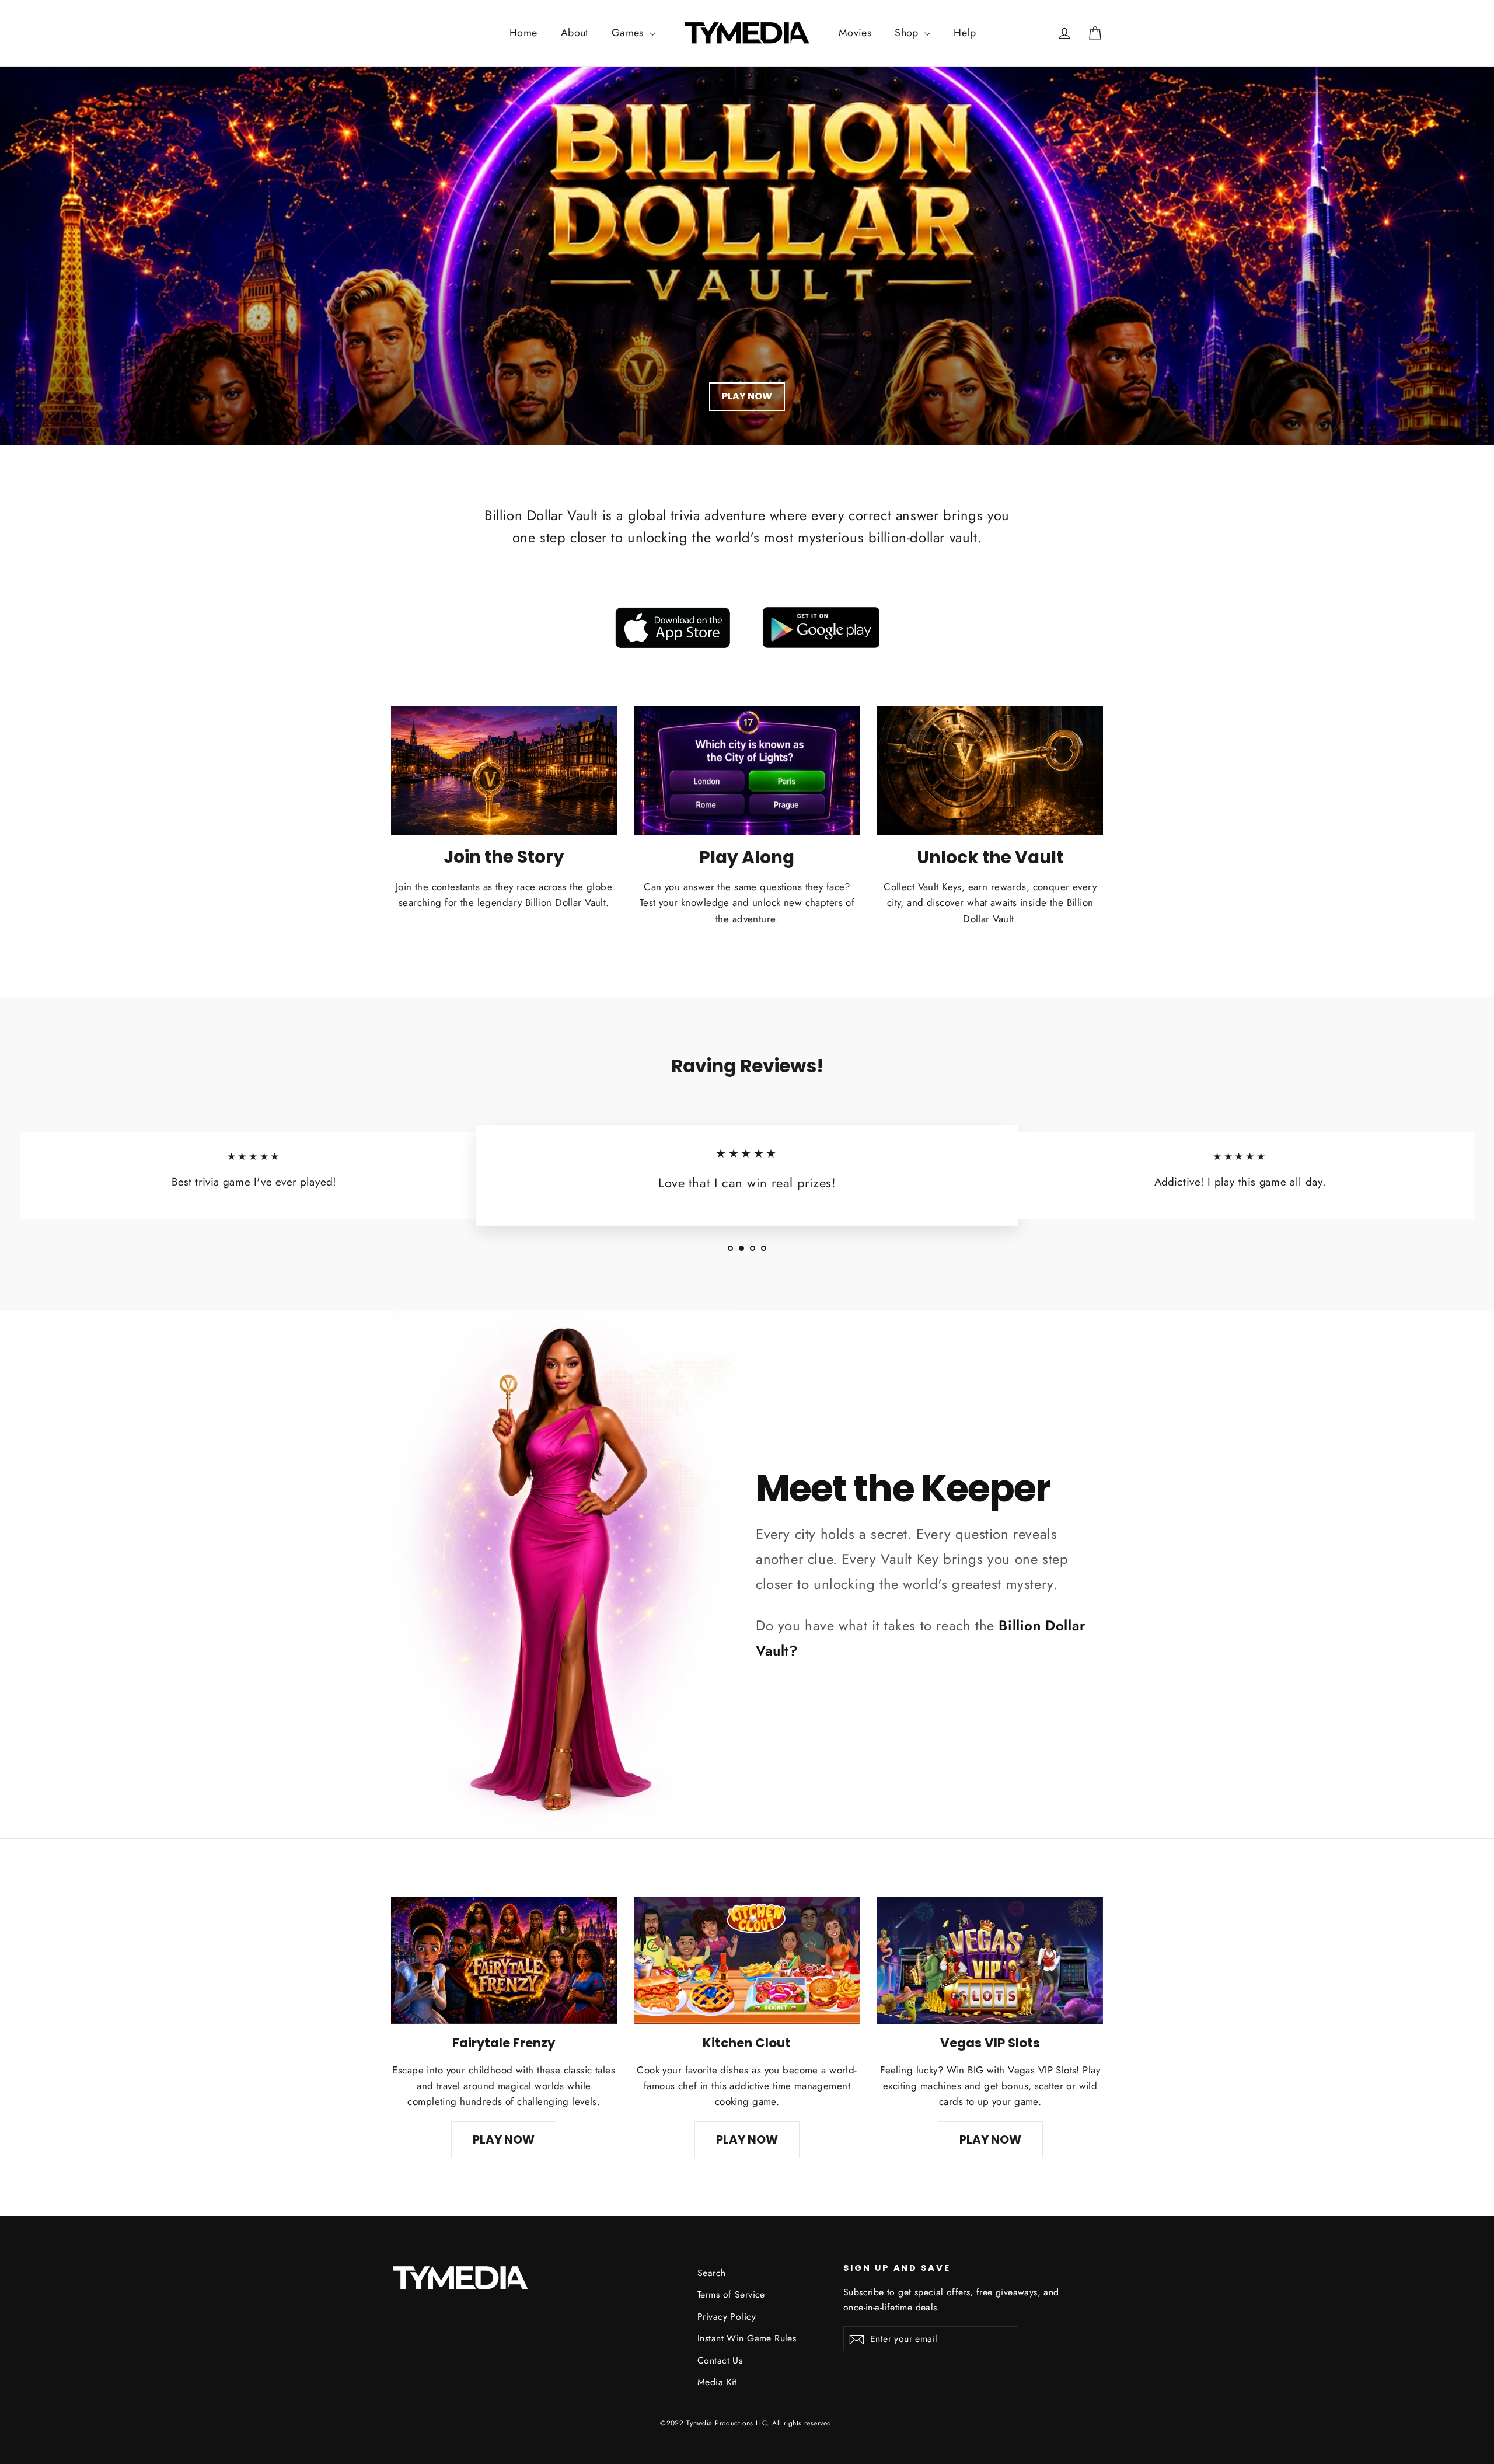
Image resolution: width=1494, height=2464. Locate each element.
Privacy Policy (727, 2317)
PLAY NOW (747, 396)
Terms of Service (731, 2294)
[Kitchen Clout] (747, 1961)
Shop (908, 33)
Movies (855, 33)
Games (629, 33)
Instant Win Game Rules (747, 2338)
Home (523, 33)
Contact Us (720, 2360)
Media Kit (717, 2382)
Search (712, 2273)
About (575, 33)
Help (965, 33)
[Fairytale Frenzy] (504, 1961)
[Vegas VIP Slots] (990, 1961)
